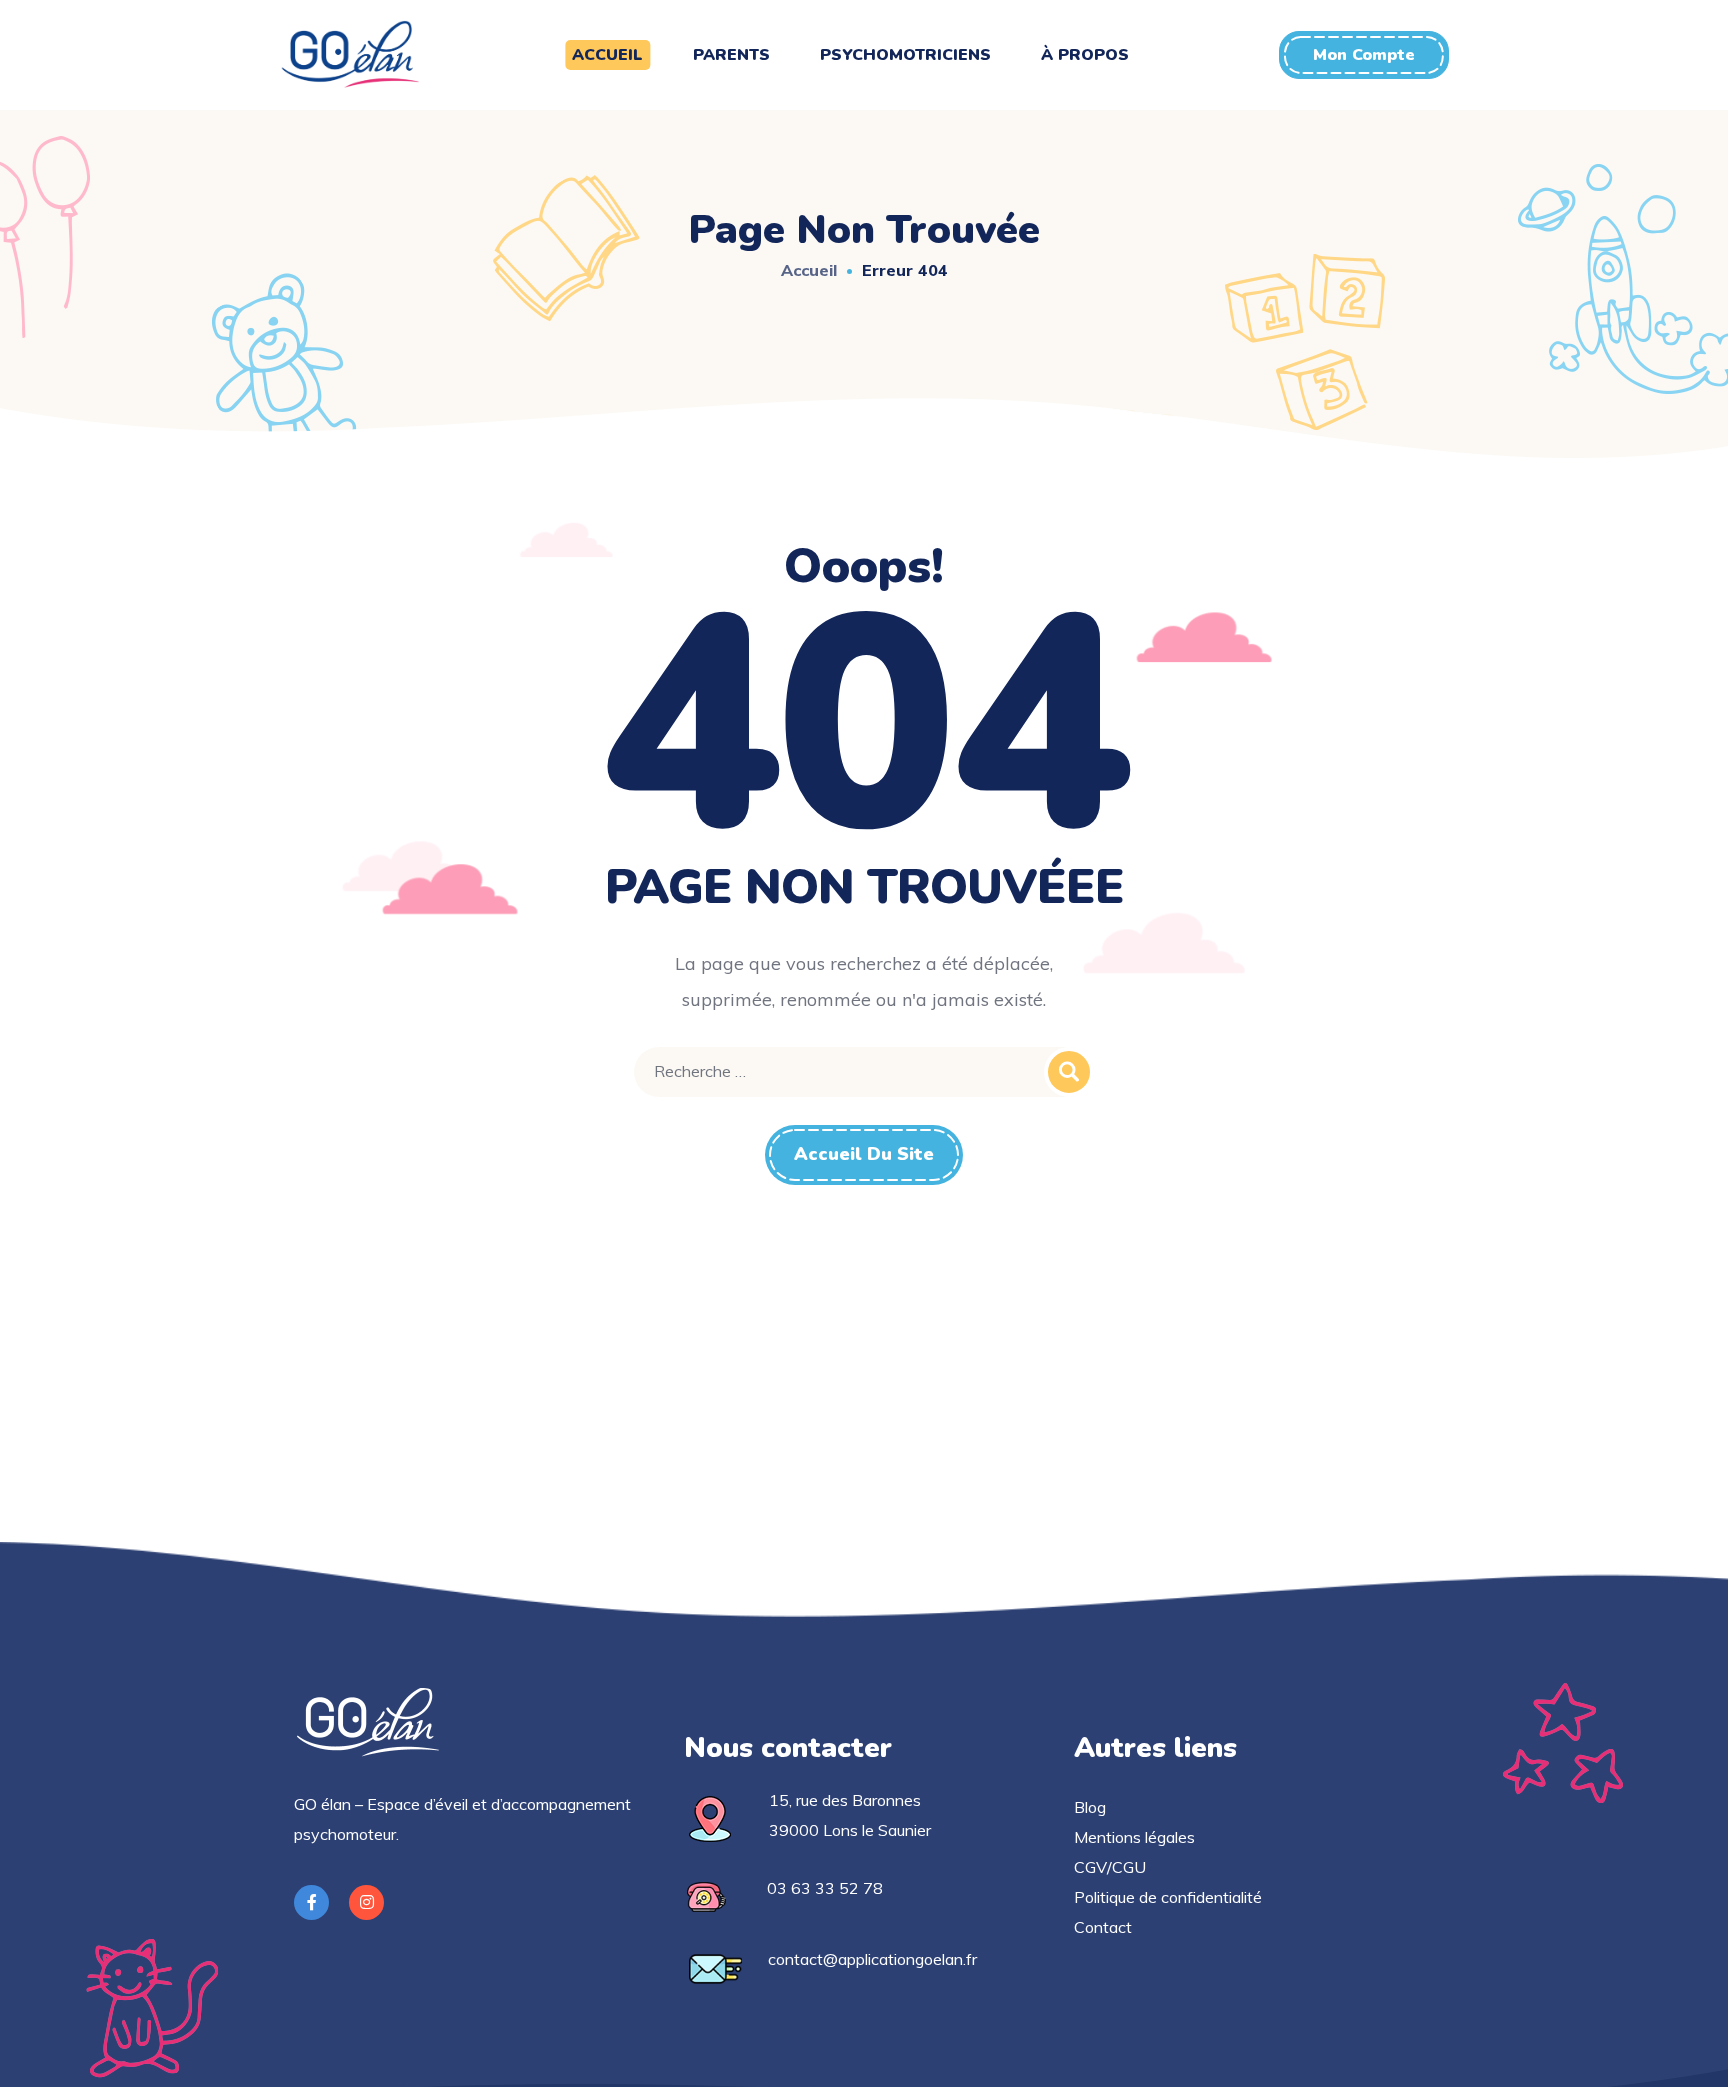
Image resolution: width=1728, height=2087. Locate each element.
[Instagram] (366, 1902)
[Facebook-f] (311, 1902)
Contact (1103, 1927)
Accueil (809, 270)
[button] (1364, 55)
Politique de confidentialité (1168, 1897)
